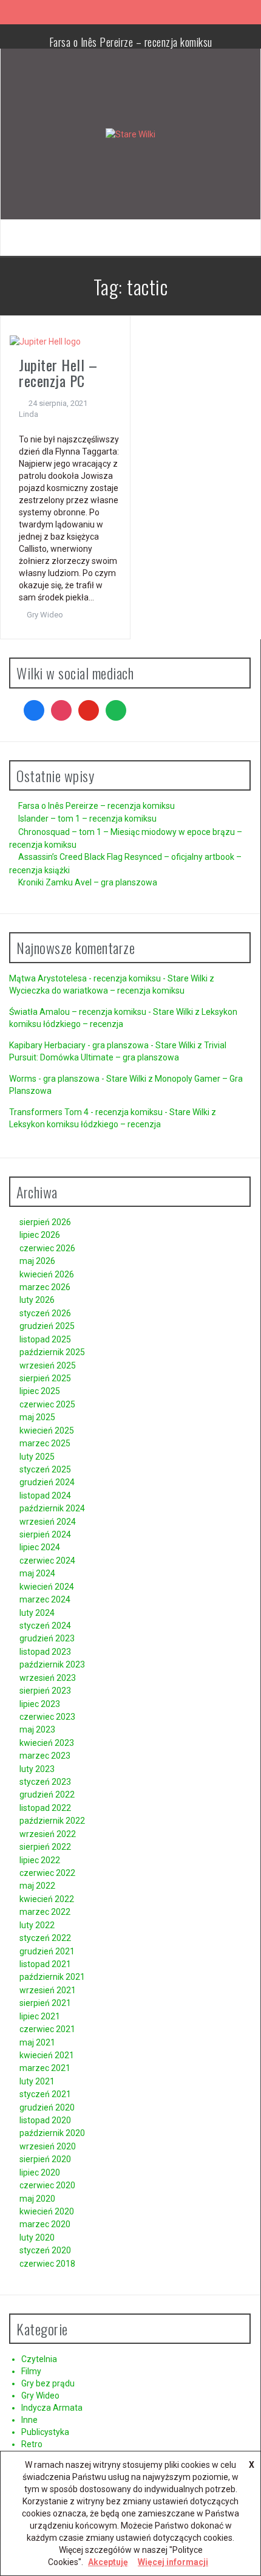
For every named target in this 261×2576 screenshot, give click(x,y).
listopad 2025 (45, 1339)
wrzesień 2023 (48, 1678)
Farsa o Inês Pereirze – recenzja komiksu (131, 42)
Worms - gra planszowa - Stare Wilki (78, 1079)
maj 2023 (37, 1729)
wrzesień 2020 (48, 2146)
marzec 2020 (45, 2224)
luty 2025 (37, 1457)
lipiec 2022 (40, 1860)
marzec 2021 (45, 2068)
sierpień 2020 (45, 2159)
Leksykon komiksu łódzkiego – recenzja (85, 1124)
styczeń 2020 (45, 2250)
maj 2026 (37, 1261)
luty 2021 (37, 2081)
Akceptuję (108, 2562)
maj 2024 (37, 1573)
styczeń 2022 (45, 1938)
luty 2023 (37, 1769)
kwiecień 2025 (47, 1431)
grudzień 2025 (47, 1326)
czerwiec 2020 (47, 2185)
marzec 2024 (45, 1599)
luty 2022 (37, 1925)
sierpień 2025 (45, 1378)
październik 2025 (52, 1352)
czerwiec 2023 (47, 1717)
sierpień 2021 (45, 2003)
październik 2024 (52, 1508)
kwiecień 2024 (47, 1587)
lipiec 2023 (40, 1704)
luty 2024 (37, 1613)
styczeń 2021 (45, 2094)
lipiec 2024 (40, 1547)
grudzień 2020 (47, 2107)
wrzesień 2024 (48, 1522)
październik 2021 (52, 1977)
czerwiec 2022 (47, 1873)
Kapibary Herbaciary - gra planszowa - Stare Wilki (102, 1045)
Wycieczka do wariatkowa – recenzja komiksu (97, 991)
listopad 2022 (45, 1808)
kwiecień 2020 (47, 2211)
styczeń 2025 (45, 1469)
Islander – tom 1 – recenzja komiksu (87, 819)
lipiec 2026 (40, 1235)
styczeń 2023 (45, 1782)
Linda (29, 414)
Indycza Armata (52, 2408)
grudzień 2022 (47, 1795)
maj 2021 (37, 2042)
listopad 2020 (45, 2120)
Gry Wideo (45, 615)
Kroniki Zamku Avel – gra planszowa (88, 882)
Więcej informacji (173, 2562)
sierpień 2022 (45, 1847)
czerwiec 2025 (47, 1404)
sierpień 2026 (45, 1222)
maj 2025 (37, 1417)
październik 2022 (52, 1821)
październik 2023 (52, 1664)
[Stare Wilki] (130, 134)
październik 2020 (52, 2133)
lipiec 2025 (40, 1391)
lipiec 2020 (40, 2172)
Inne (29, 2420)
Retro (32, 2444)
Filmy (31, 2371)
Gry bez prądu (48, 2383)
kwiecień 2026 (47, 1274)
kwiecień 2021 (47, 2055)
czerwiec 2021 (47, 2029)
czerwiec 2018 (47, 2264)
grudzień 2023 (47, 1638)
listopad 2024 (45, 1496)
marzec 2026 (45, 1287)
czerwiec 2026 (47, 1248)
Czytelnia (39, 2359)
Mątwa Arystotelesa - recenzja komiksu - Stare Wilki (108, 978)
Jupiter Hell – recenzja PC (58, 373)
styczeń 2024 (45, 1626)
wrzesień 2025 (48, 1365)
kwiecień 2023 (47, 1743)
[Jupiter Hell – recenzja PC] (45, 340)
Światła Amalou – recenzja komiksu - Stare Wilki (101, 1012)
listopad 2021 (45, 1964)
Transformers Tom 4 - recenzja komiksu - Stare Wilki (109, 1112)
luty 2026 (37, 1300)
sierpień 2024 (45, 1534)
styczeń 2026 (45, 1313)
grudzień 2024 (47, 1482)
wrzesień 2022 (48, 1834)
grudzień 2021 (47, 1951)
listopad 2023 (45, 1652)
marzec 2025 (45, 1443)
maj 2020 (37, 2199)
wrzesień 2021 (48, 1990)
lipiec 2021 (40, 2016)
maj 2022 (37, 1886)
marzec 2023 (45, 1756)
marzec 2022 (45, 1912)
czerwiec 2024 (47, 1561)
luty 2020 (37, 2238)
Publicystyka (45, 2432)
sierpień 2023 (45, 1691)
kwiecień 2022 (47, 1899)
